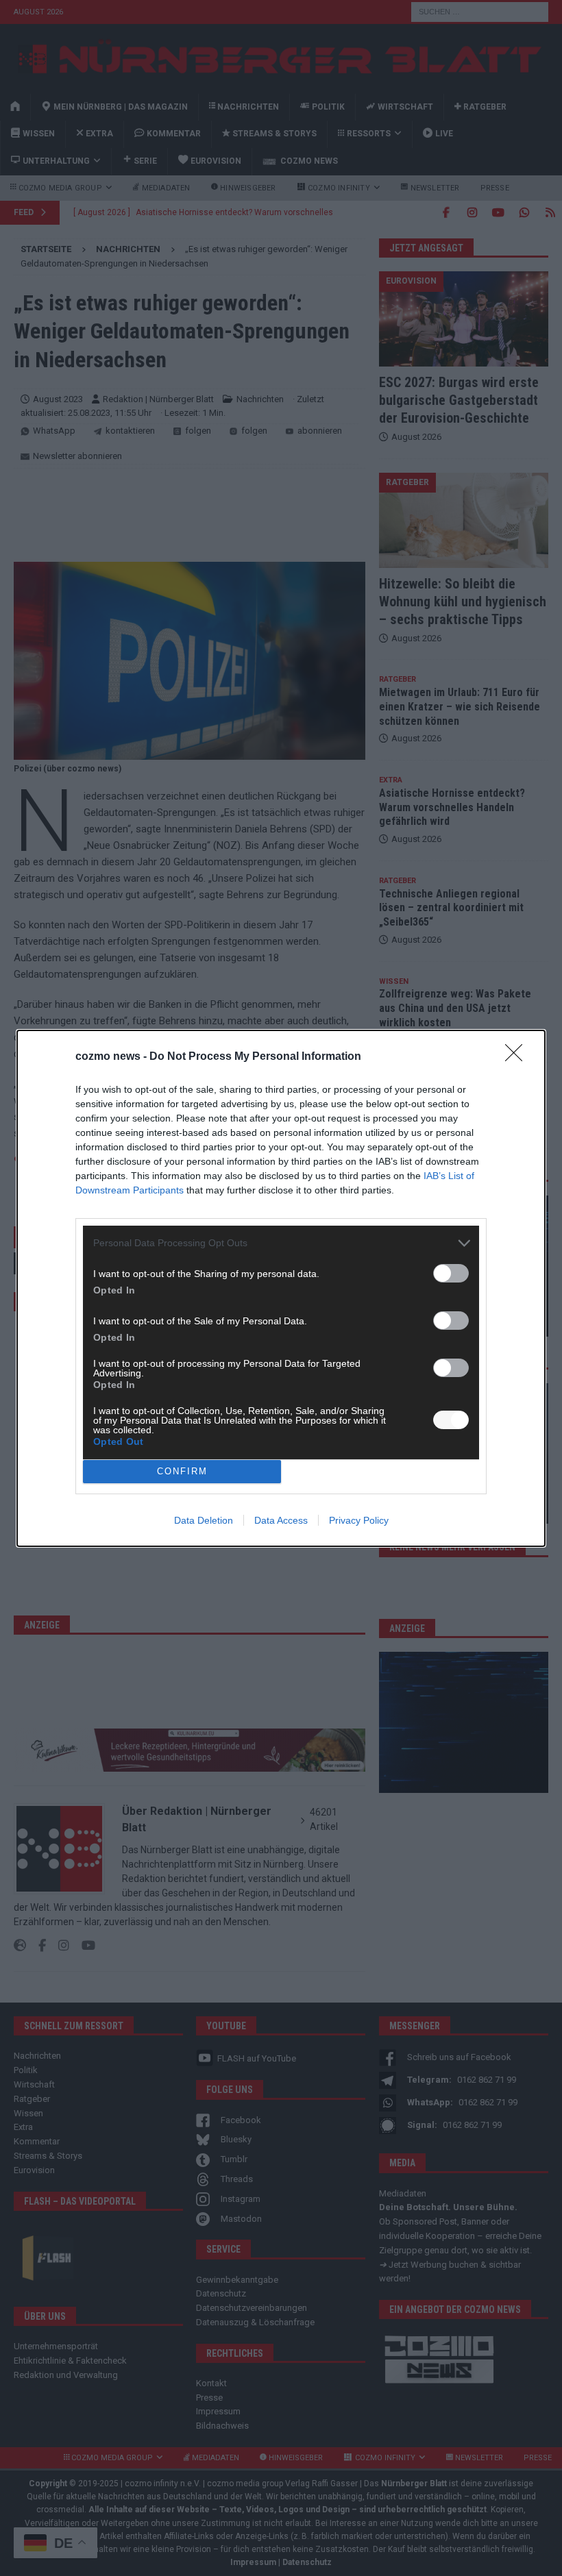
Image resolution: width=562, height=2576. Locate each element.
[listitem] (281, 1243)
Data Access (281, 1520)
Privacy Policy (359, 1520)
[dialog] (281, 1288)
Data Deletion (204, 1520)
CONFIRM (182, 1471)
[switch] (451, 1273)
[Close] (518, 1057)
